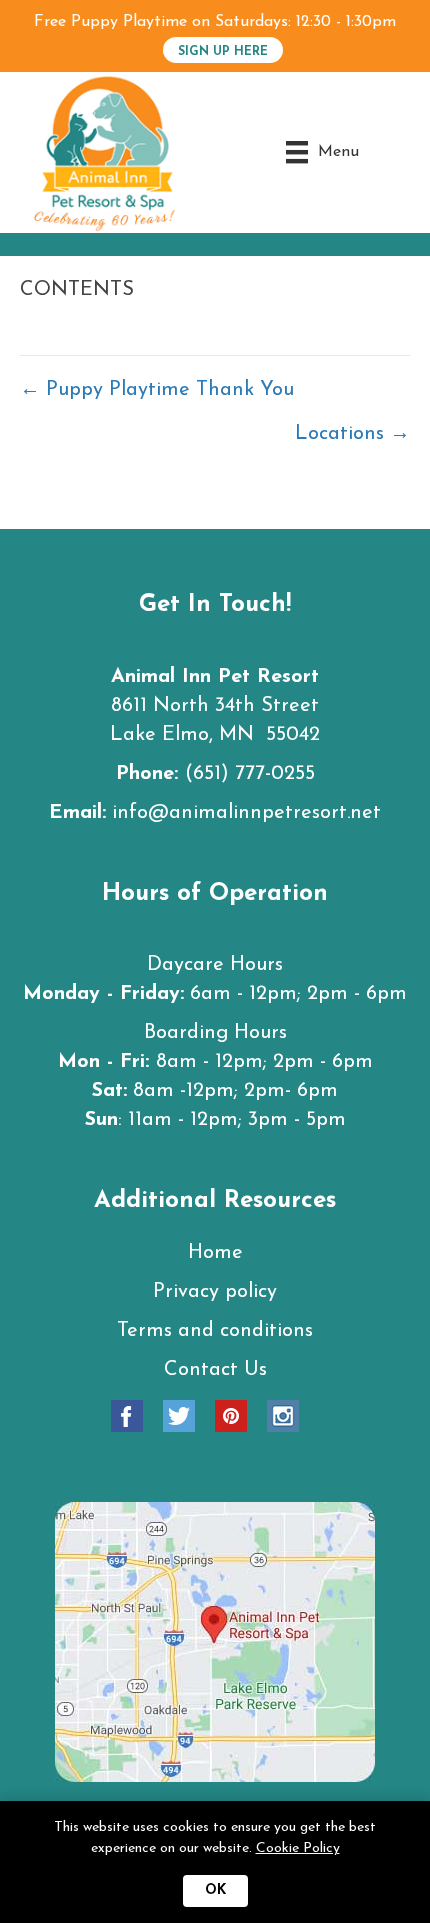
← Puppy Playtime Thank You (157, 390)
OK (215, 1890)
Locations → (352, 434)
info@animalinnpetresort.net (246, 813)
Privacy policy (215, 1292)
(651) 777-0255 (250, 774)
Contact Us (215, 1370)
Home (215, 1253)
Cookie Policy (298, 1848)
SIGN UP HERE (223, 52)
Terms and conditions (215, 1331)
